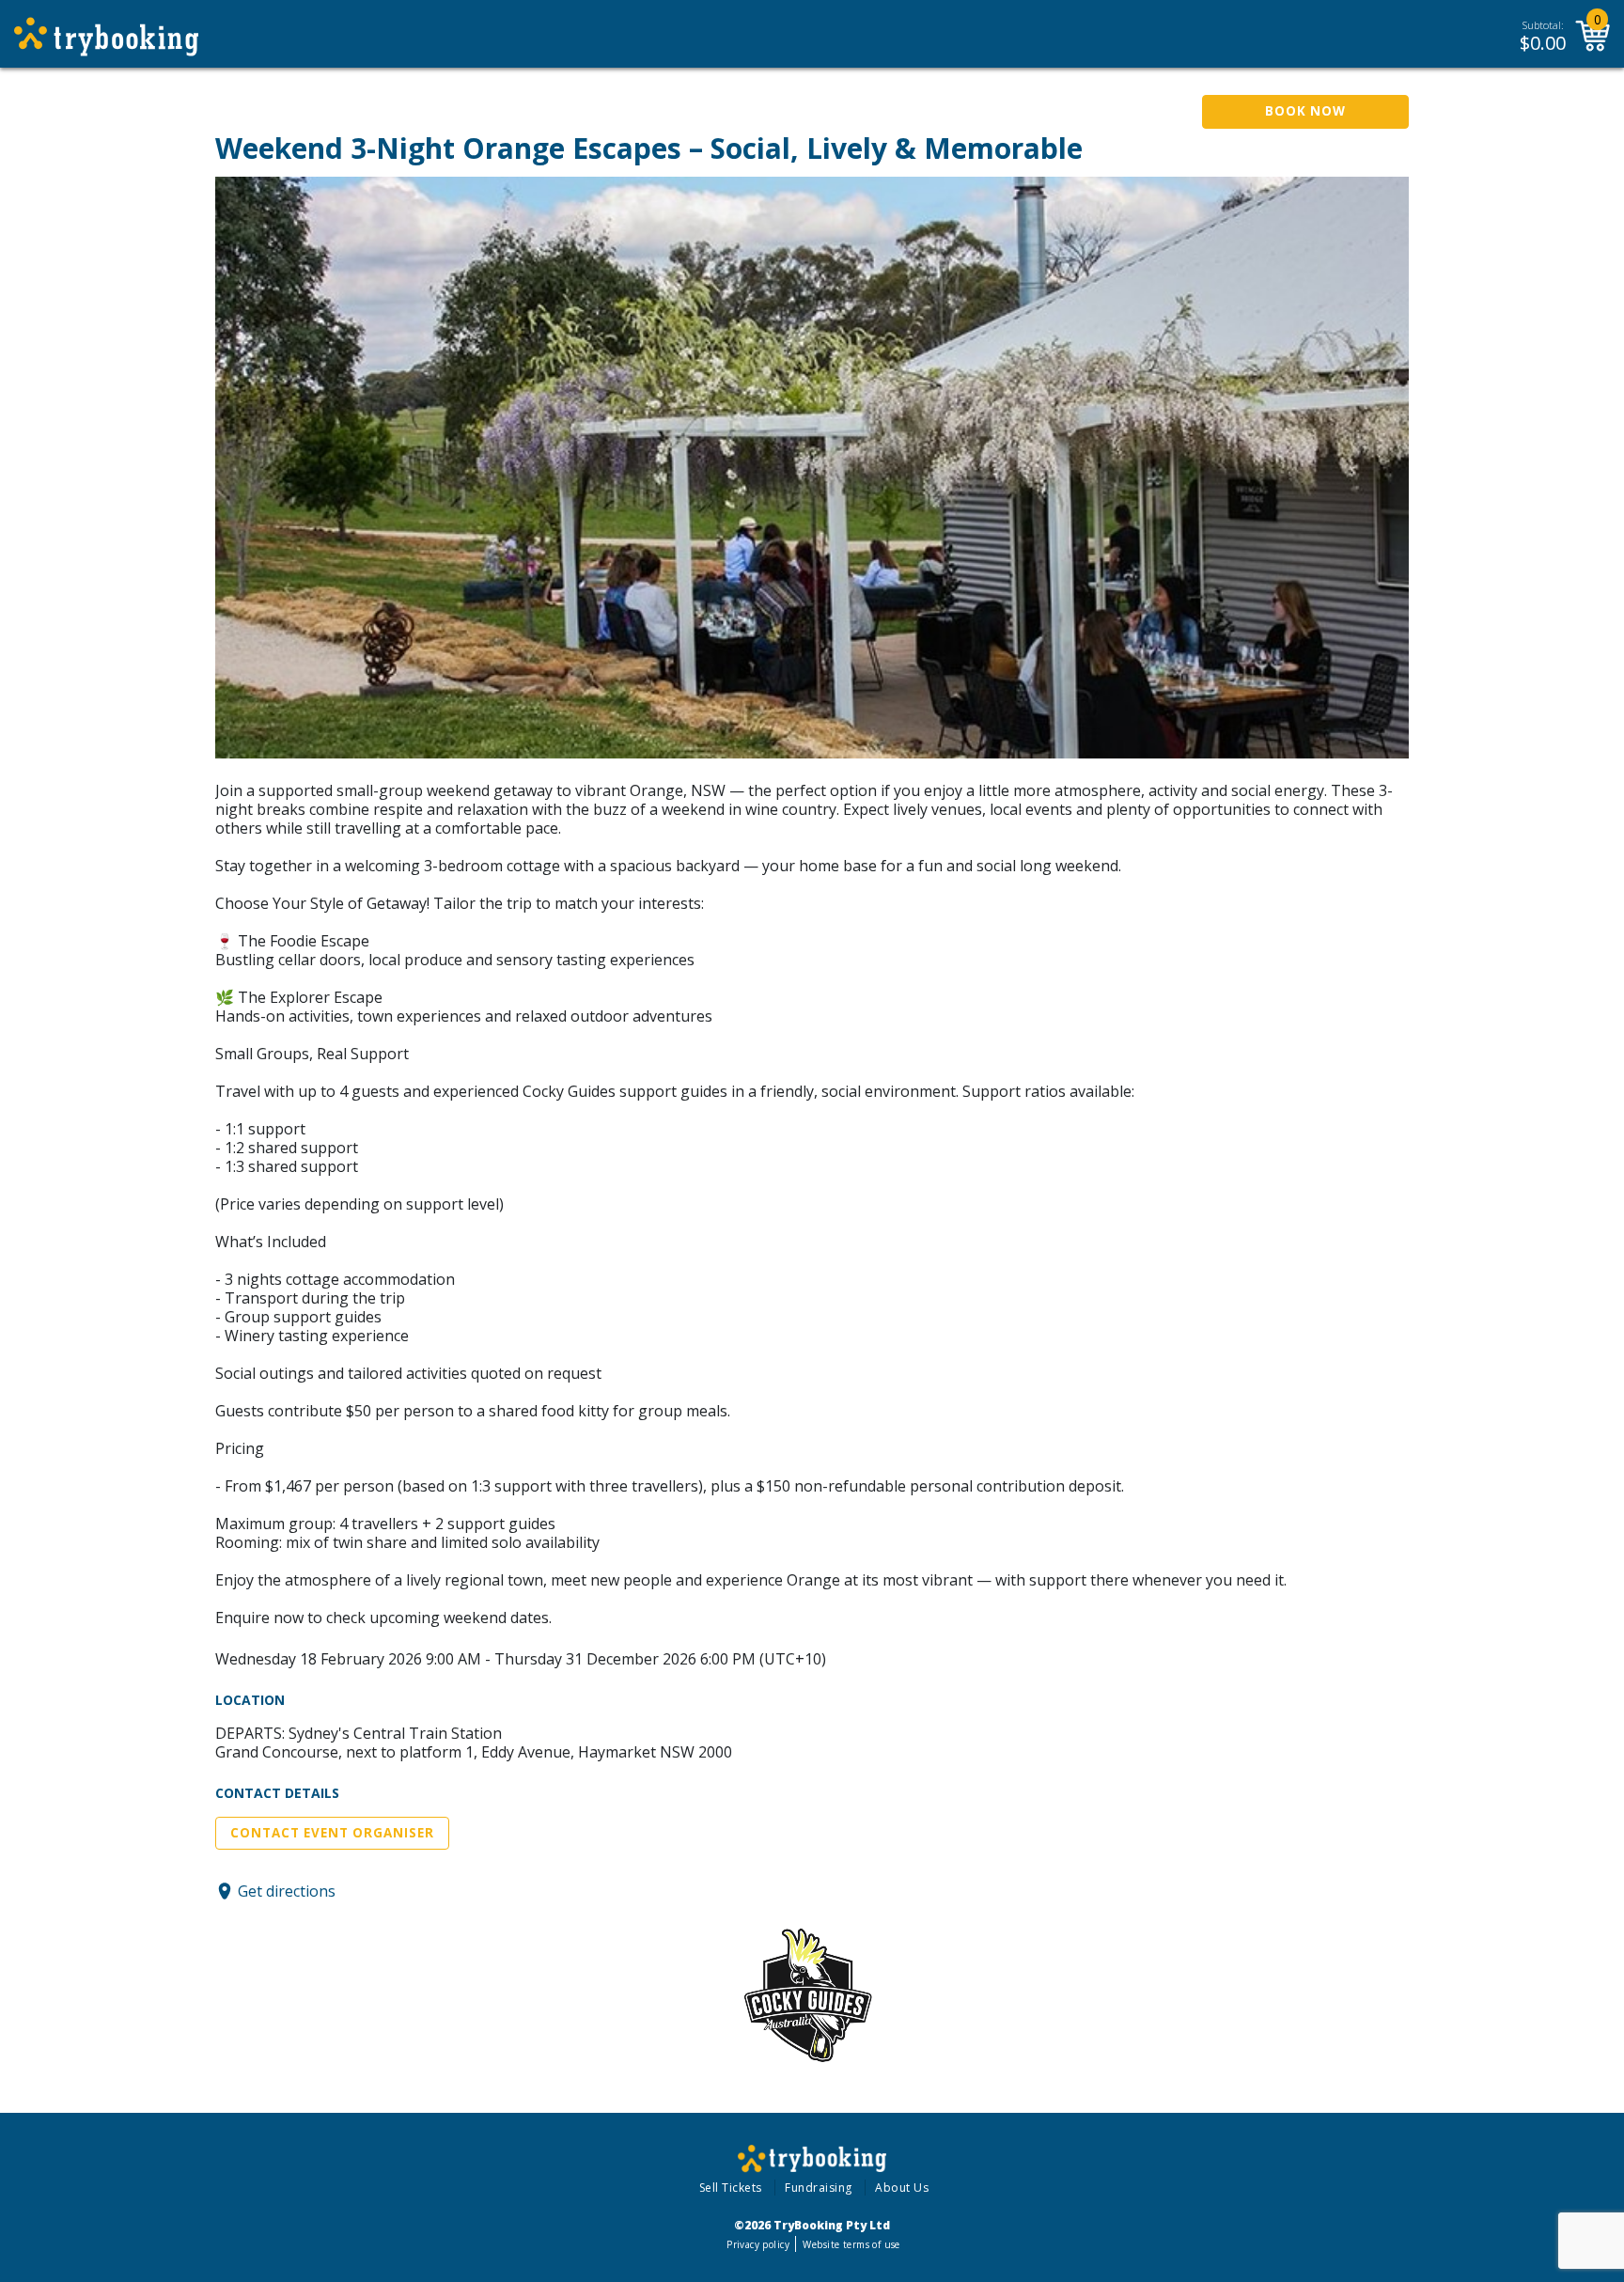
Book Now (1305, 111)
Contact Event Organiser (332, 1833)
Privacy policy (758, 2244)
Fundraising (819, 2188)
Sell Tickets (731, 2188)
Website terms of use (851, 2244)
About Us (902, 2188)
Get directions (287, 1891)
